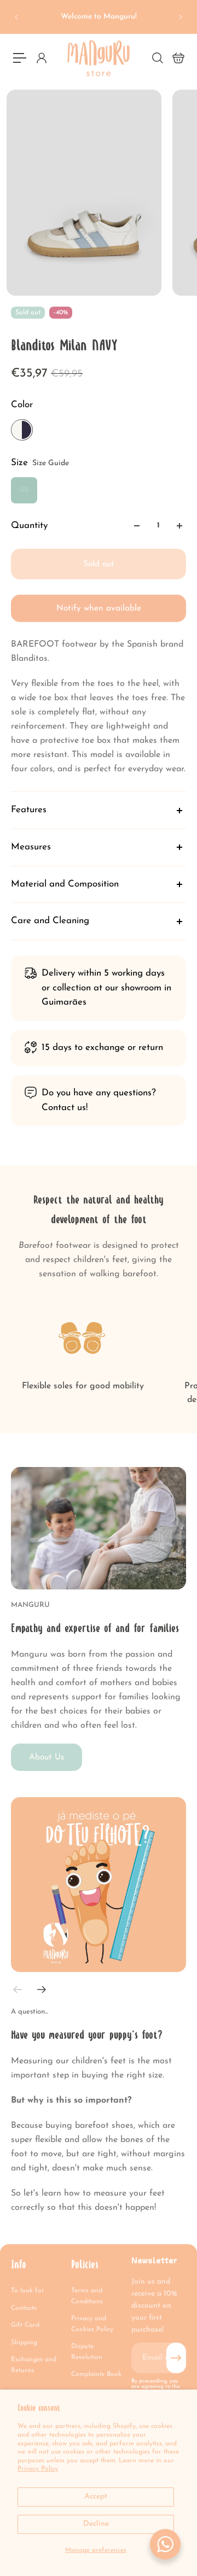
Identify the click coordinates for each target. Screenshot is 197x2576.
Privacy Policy (38, 2469)
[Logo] (99, 58)
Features (29, 810)
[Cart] (178, 58)
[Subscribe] (176, 2358)
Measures (31, 847)
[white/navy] (22, 430)
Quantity (29, 526)
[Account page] (41, 58)
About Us (47, 1757)
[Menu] (20, 58)
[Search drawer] (157, 58)
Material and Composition (65, 884)
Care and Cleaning (50, 921)
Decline (96, 2524)
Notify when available (99, 608)
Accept (96, 2496)
